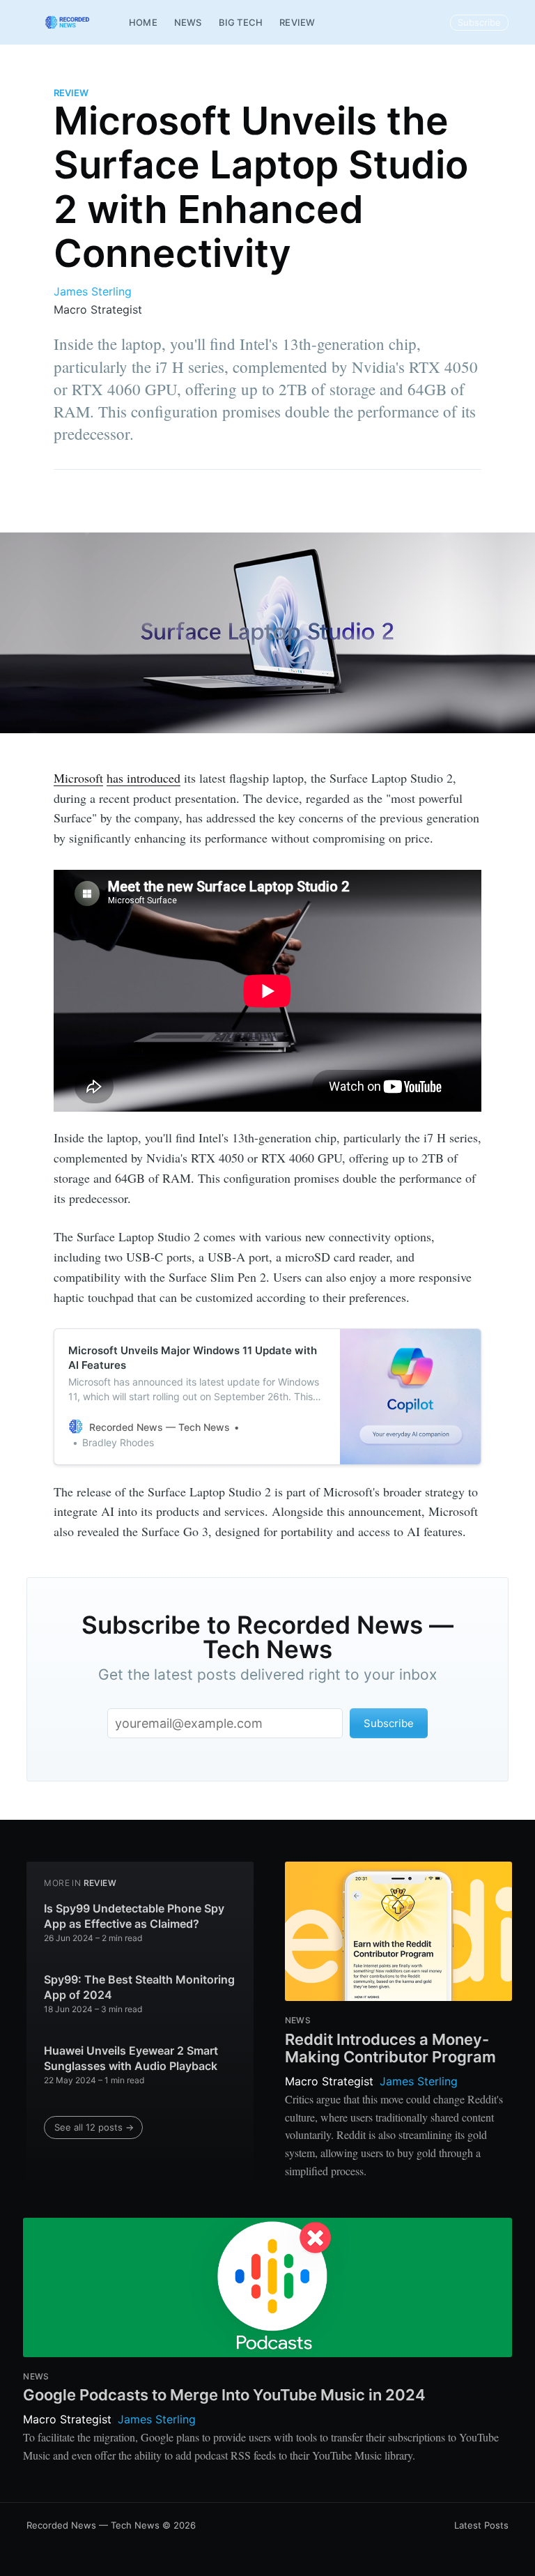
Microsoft (78, 778)
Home (143, 22)
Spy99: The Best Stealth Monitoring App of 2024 (139, 1987)
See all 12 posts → (94, 2127)
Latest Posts (481, 2525)
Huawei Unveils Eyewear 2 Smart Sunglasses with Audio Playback (131, 2058)
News (188, 22)
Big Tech (241, 22)
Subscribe (479, 22)
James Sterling (93, 291)
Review (297, 22)
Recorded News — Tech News (93, 2525)
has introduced (144, 778)
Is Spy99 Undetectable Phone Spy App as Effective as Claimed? (134, 1916)
